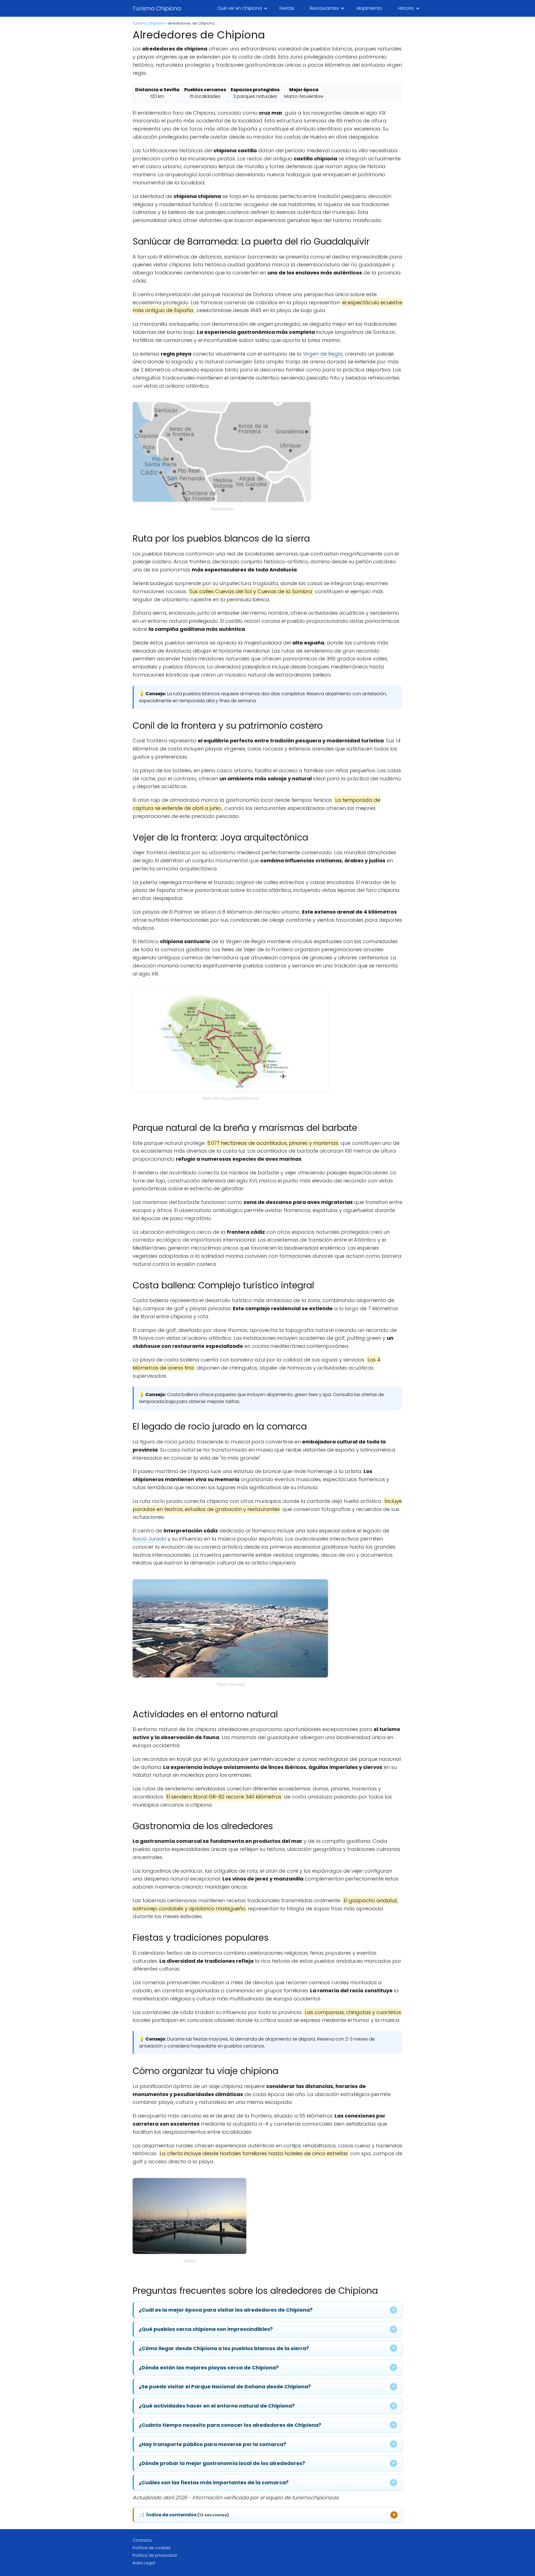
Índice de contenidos (184, 2515)
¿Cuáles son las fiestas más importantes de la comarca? (214, 2482)
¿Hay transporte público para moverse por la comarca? (212, 2444)
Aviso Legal (144, 2563)
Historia (406, 8)
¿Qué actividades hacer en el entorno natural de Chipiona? (217, 2406)
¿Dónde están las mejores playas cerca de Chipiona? (209, 2368)
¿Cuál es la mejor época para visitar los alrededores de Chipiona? (226, 2310)
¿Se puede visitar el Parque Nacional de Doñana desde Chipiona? (225, 2387)
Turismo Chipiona (157, 8)
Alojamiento (369, 8)
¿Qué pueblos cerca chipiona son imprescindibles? (206, 2329)
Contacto (142, 2540)
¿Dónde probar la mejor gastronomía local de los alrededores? (222, 2463)
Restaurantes (324, 8)
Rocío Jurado (149, 1539)
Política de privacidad (155, 2555)
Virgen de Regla (323, 354)
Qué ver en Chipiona (240, 8)
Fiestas (287, 8)
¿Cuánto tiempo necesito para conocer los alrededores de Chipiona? (230, 2425)
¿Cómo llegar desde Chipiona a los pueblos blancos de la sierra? (224, 2348)
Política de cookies (152, 2548)
